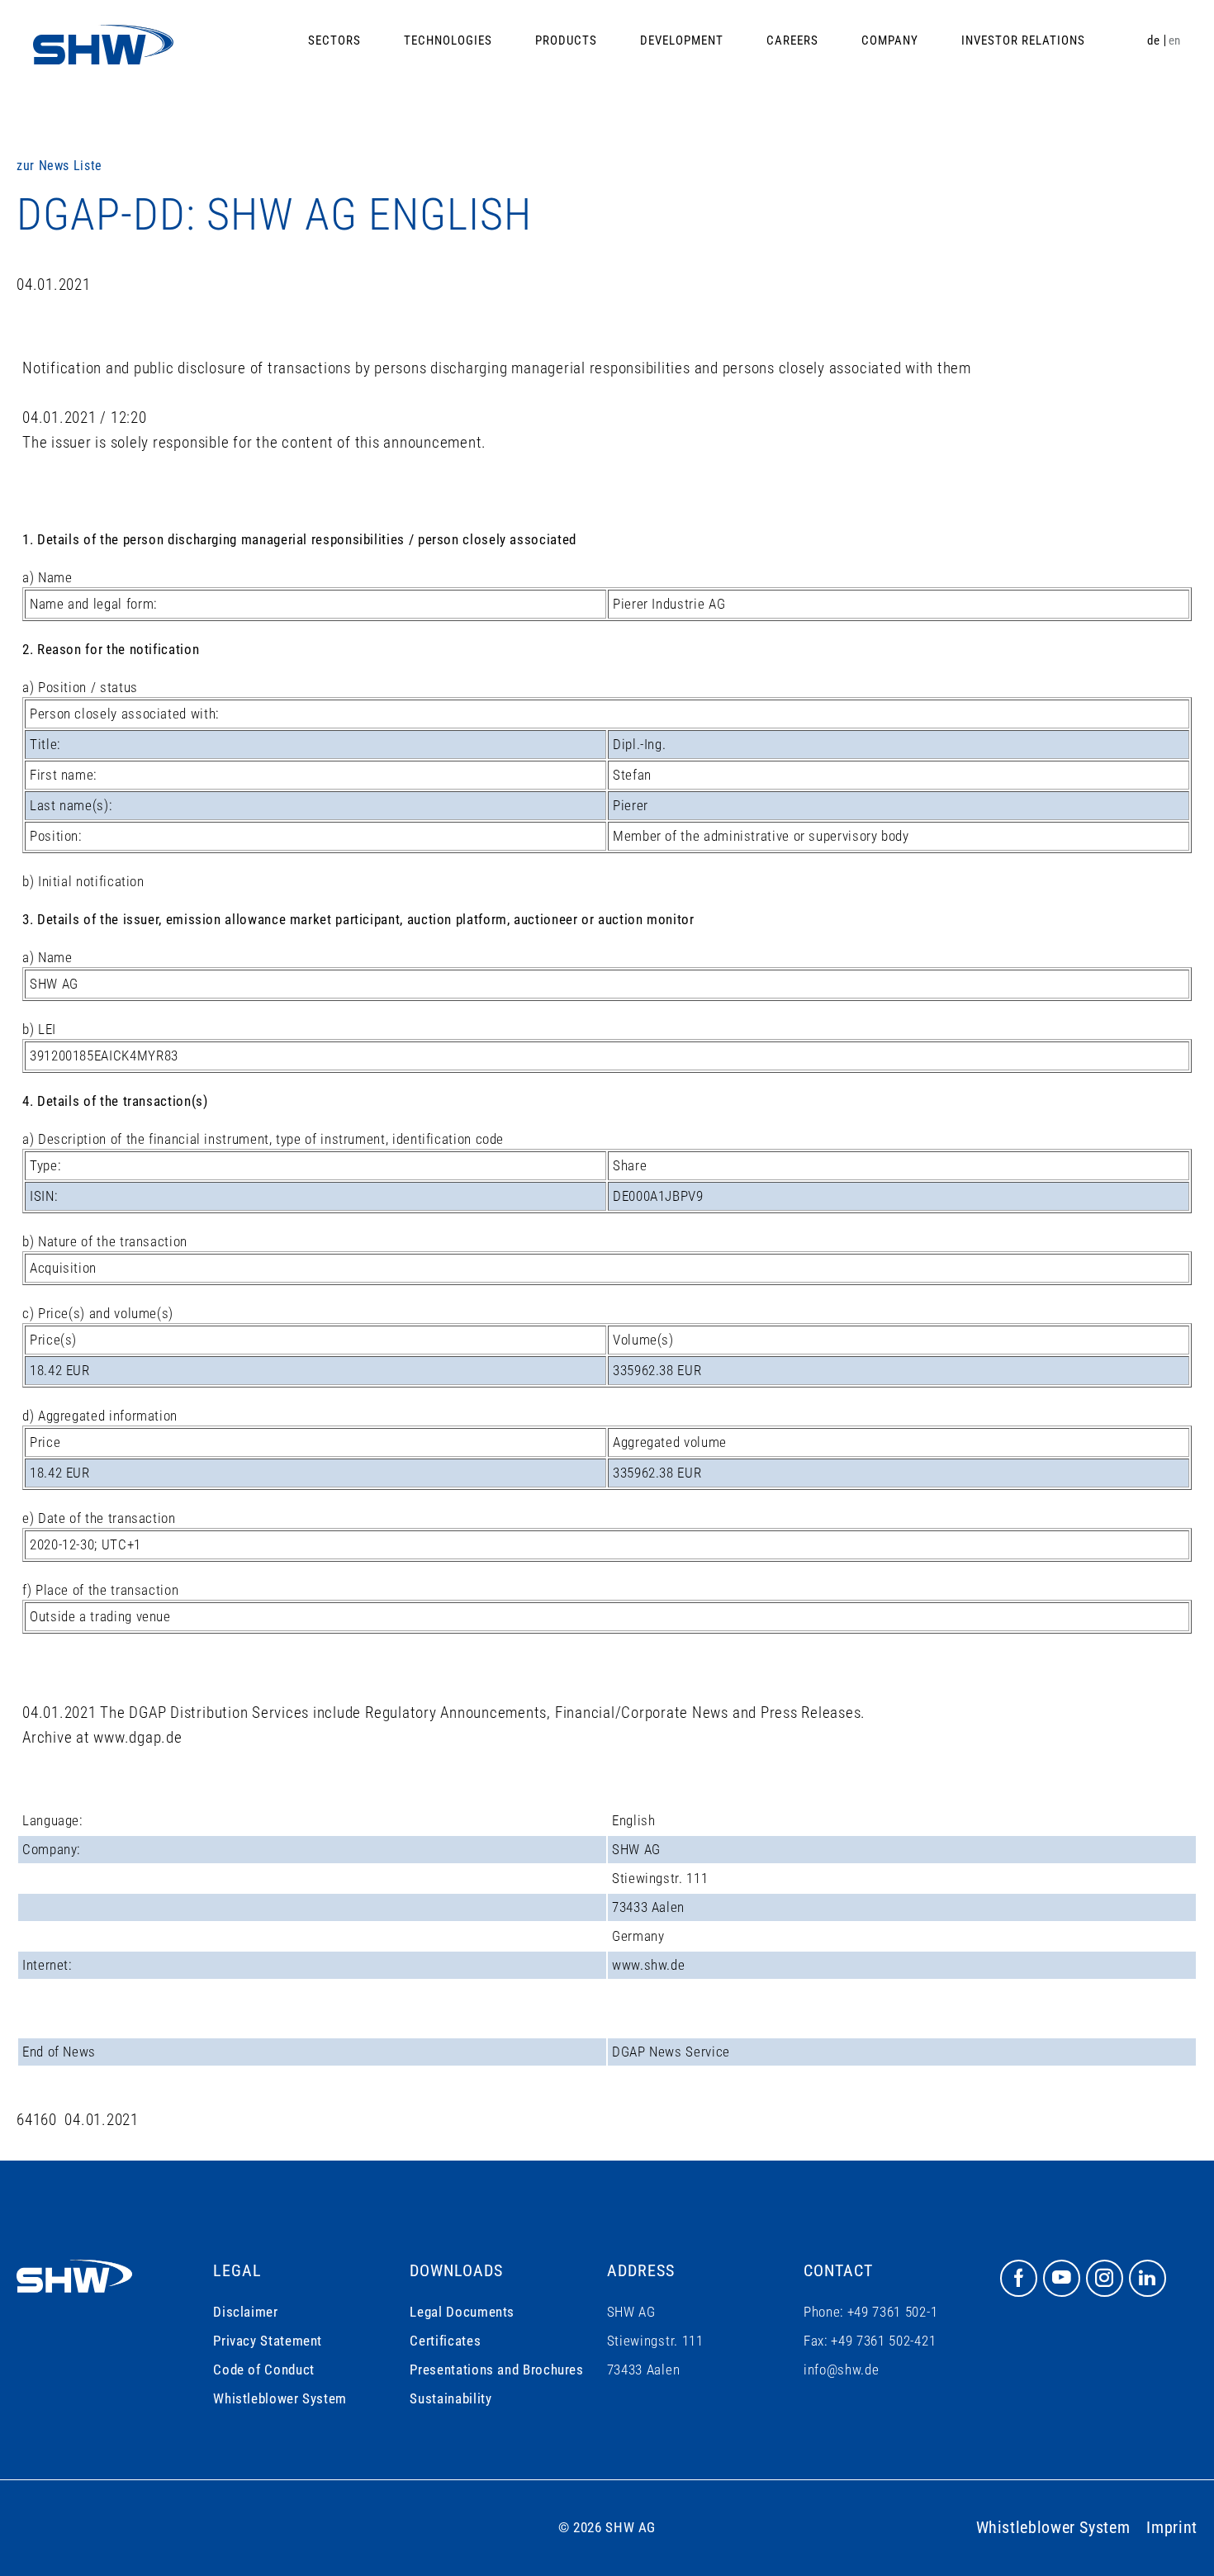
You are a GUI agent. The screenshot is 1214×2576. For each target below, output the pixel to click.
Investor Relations (1023, 40)
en (1175, 40)
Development (682, 40)
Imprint (1171, 2527)
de (1153, 40)
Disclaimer (245, 2312)
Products (566, 40)
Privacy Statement (268, 2341)
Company (890, 40)
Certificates (445, 2341)
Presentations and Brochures (496, 2370)
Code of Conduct (264, 2370)
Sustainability (451, 2398)
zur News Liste (59, 166)
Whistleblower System (280, 2398)
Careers (792, 40)
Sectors (334, 40)
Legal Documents (462, 2312)
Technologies (448, 40)
